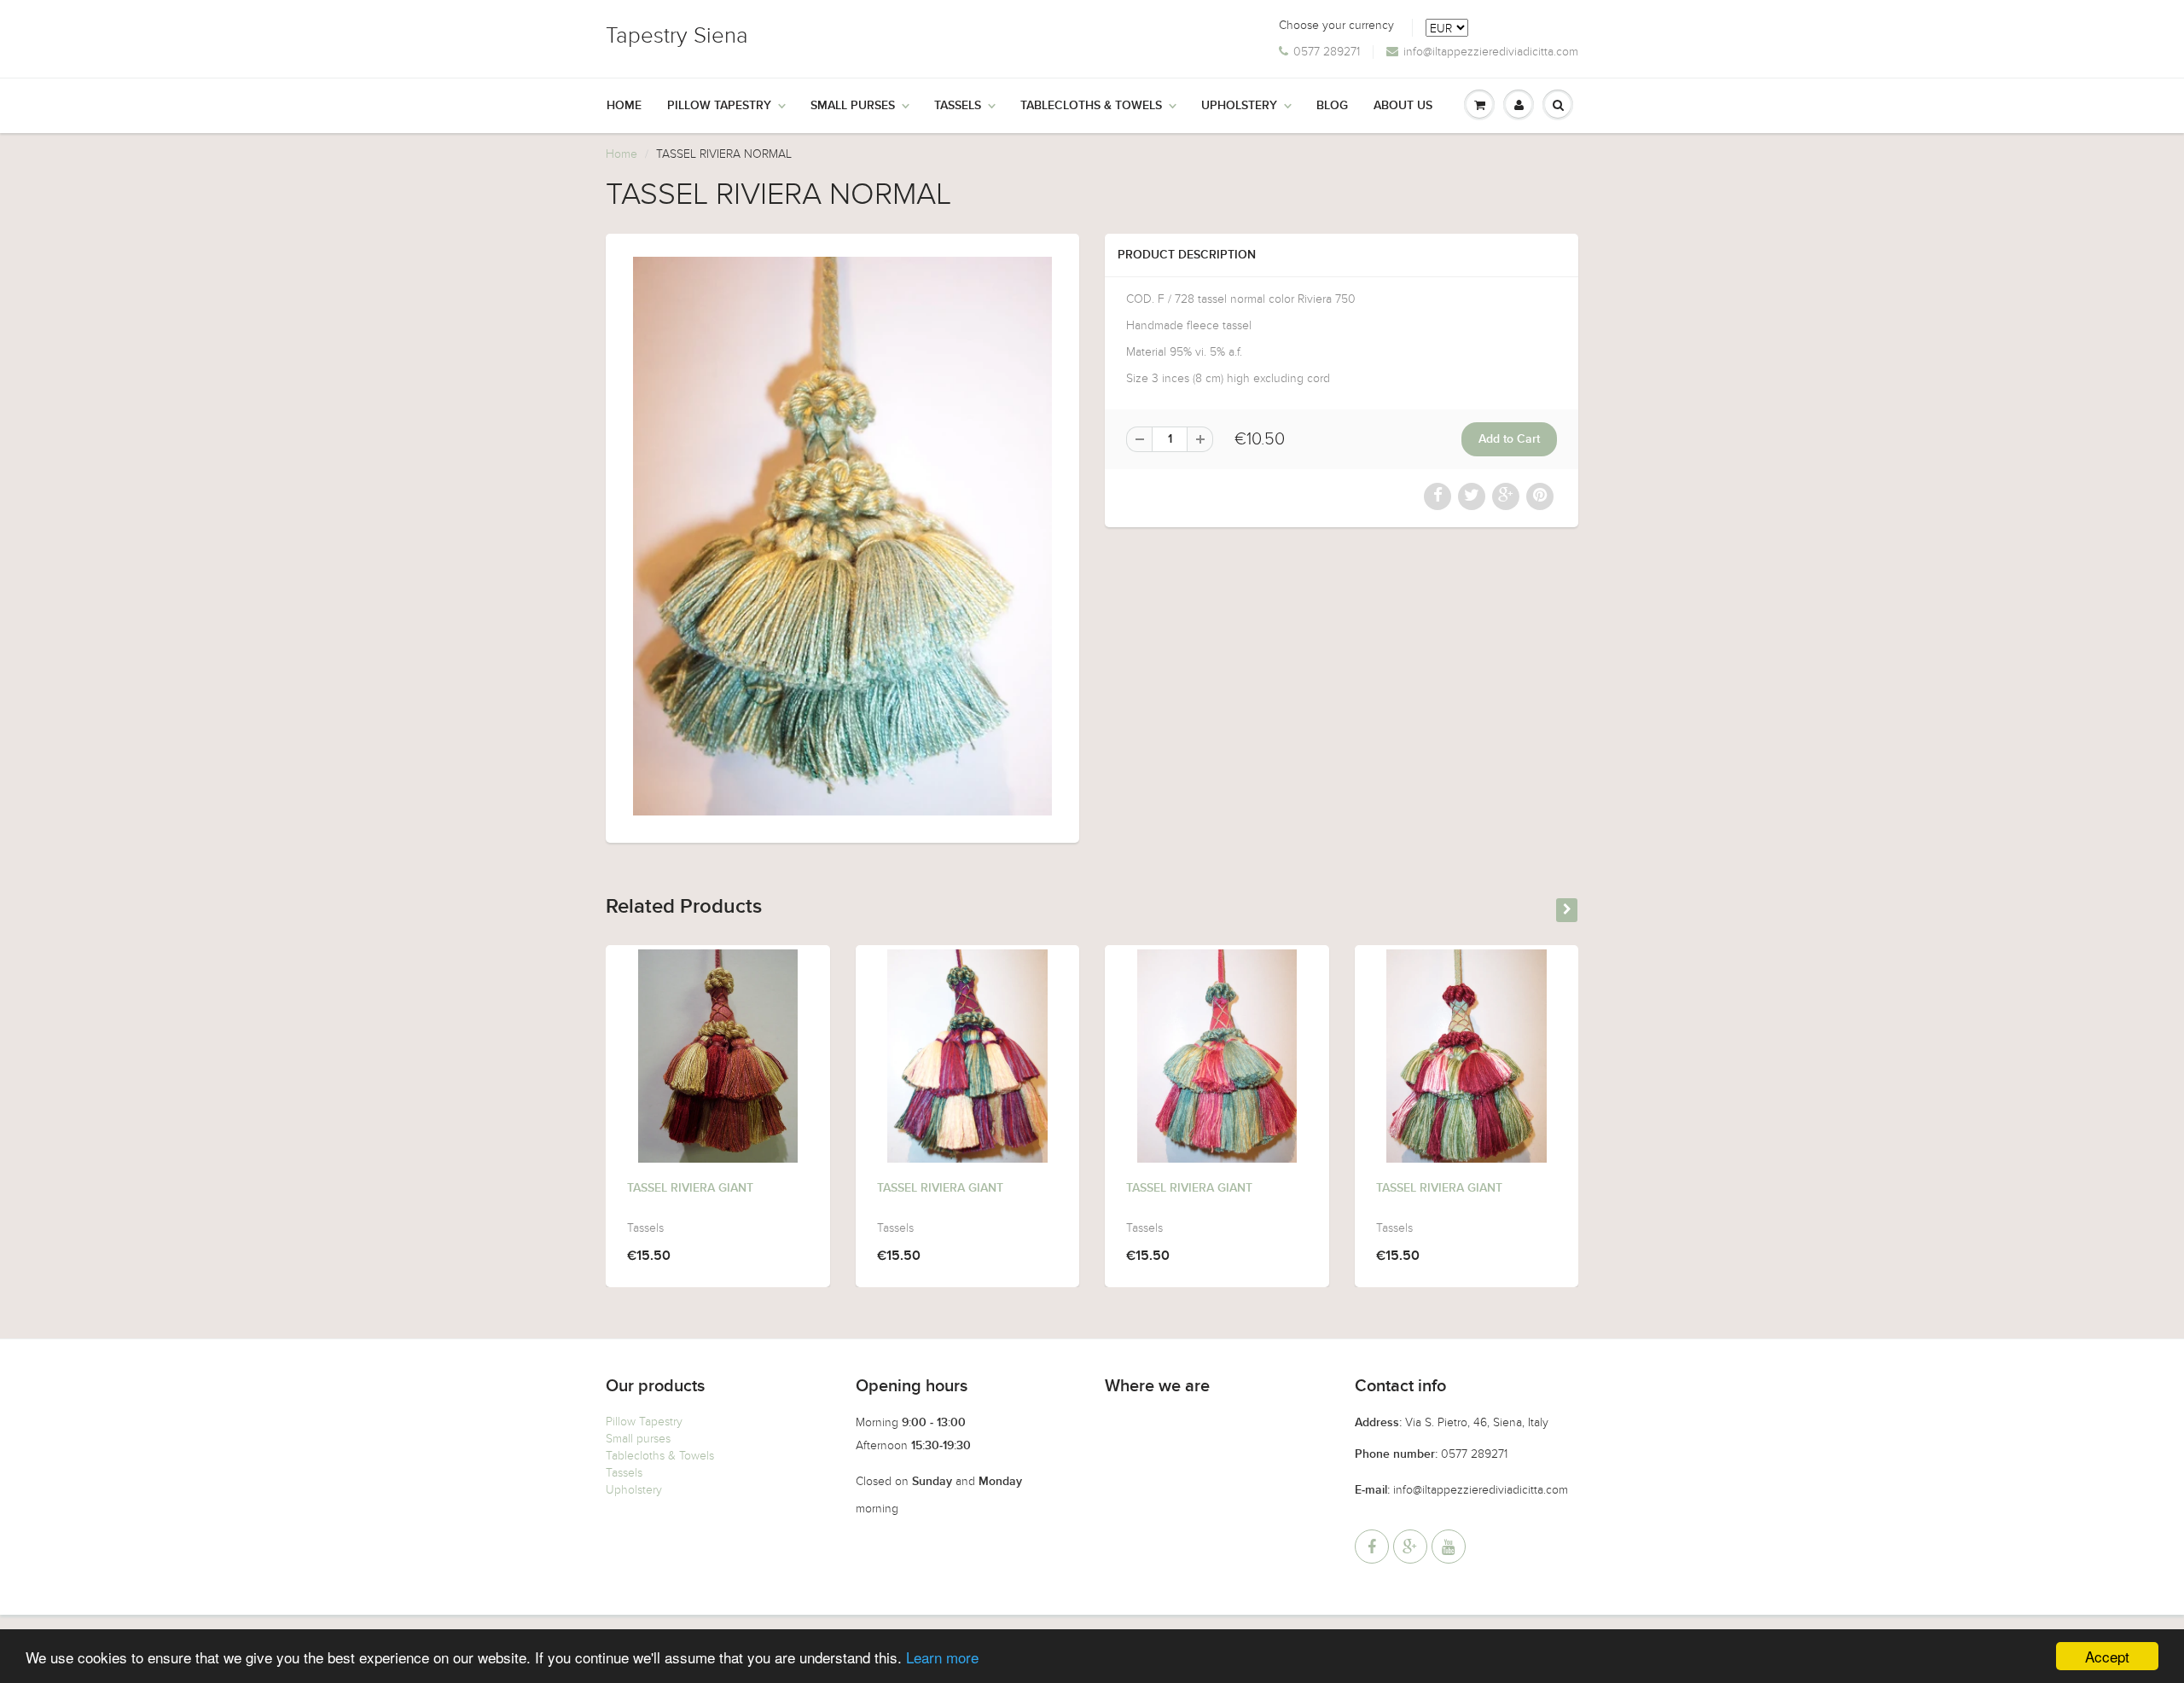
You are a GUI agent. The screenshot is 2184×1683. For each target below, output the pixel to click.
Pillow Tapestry (719, 106)
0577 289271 (1327, 52)
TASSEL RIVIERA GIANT (690, 1188)
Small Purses (853, 106)
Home (624, 106)
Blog (1332, 106)
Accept (2107, 1656)
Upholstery (1239, 106)
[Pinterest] (1410, 1547)
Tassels (958, 106)
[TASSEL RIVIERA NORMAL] (842, 536)
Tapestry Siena (677, 35)
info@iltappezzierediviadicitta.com (1491, 52)
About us (1403, 106)
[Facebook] (1372, 1547)
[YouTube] (1449, 1547)
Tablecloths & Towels (1091, 106)
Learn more (942, 1657)
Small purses (638, 1439)
